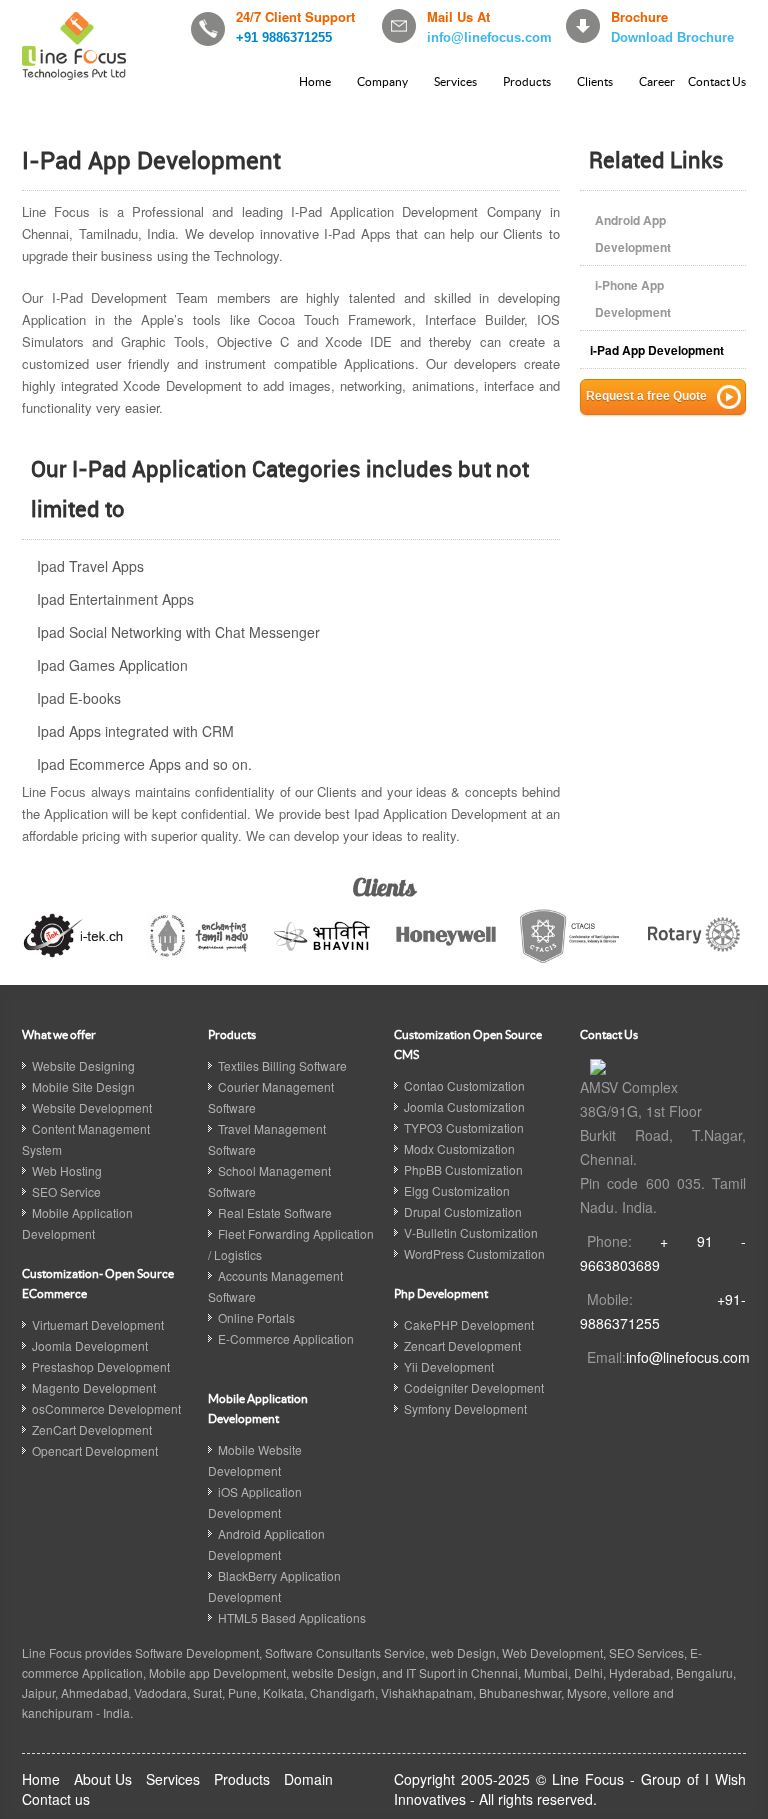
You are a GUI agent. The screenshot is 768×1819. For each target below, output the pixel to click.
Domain (308, 1779)
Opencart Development (95, 1450)
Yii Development (449, 1366)
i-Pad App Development (657, 350)
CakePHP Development (469, 1324)
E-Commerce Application (286, 1338)
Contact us (56, 1799)
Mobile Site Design (83, 1086)
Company (382, 81)
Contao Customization (464, 1085)
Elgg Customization (457, 1190)
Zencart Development (462, 1345)
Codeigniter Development (474, 1387)
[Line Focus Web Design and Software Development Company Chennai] (598, 1065)
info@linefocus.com (489, 37)
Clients (595, 81)
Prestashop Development (101, 1366)
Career (657, 81)
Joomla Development (90, 1345)
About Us (103, 1779)
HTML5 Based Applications (292, 1617)
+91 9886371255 (284, 37)
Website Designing (83, 1065)
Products (527, 81)
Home (315, 81)
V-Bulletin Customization (471, 1232)
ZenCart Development (92, 1429)
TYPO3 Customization (464, 1127)
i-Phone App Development (633, 298)
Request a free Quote (646, 396)
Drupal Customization (463, 1211)
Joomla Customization (464, 1106)
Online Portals (256, 1317)
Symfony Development (465, 1408)
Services (455, 81)
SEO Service (66, 1191)
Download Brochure (672, 37)
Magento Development (94, 1387)
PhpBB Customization (463, 1169)
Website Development (92, 1107)
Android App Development (633, 233)
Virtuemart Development (98, 1324)
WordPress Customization (474, 1253)
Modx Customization (459, 1148)
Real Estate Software (275, 1212)
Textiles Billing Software (282, 1065)
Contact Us (717, 81)
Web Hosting (67, 1170)
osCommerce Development (106, 1408)
